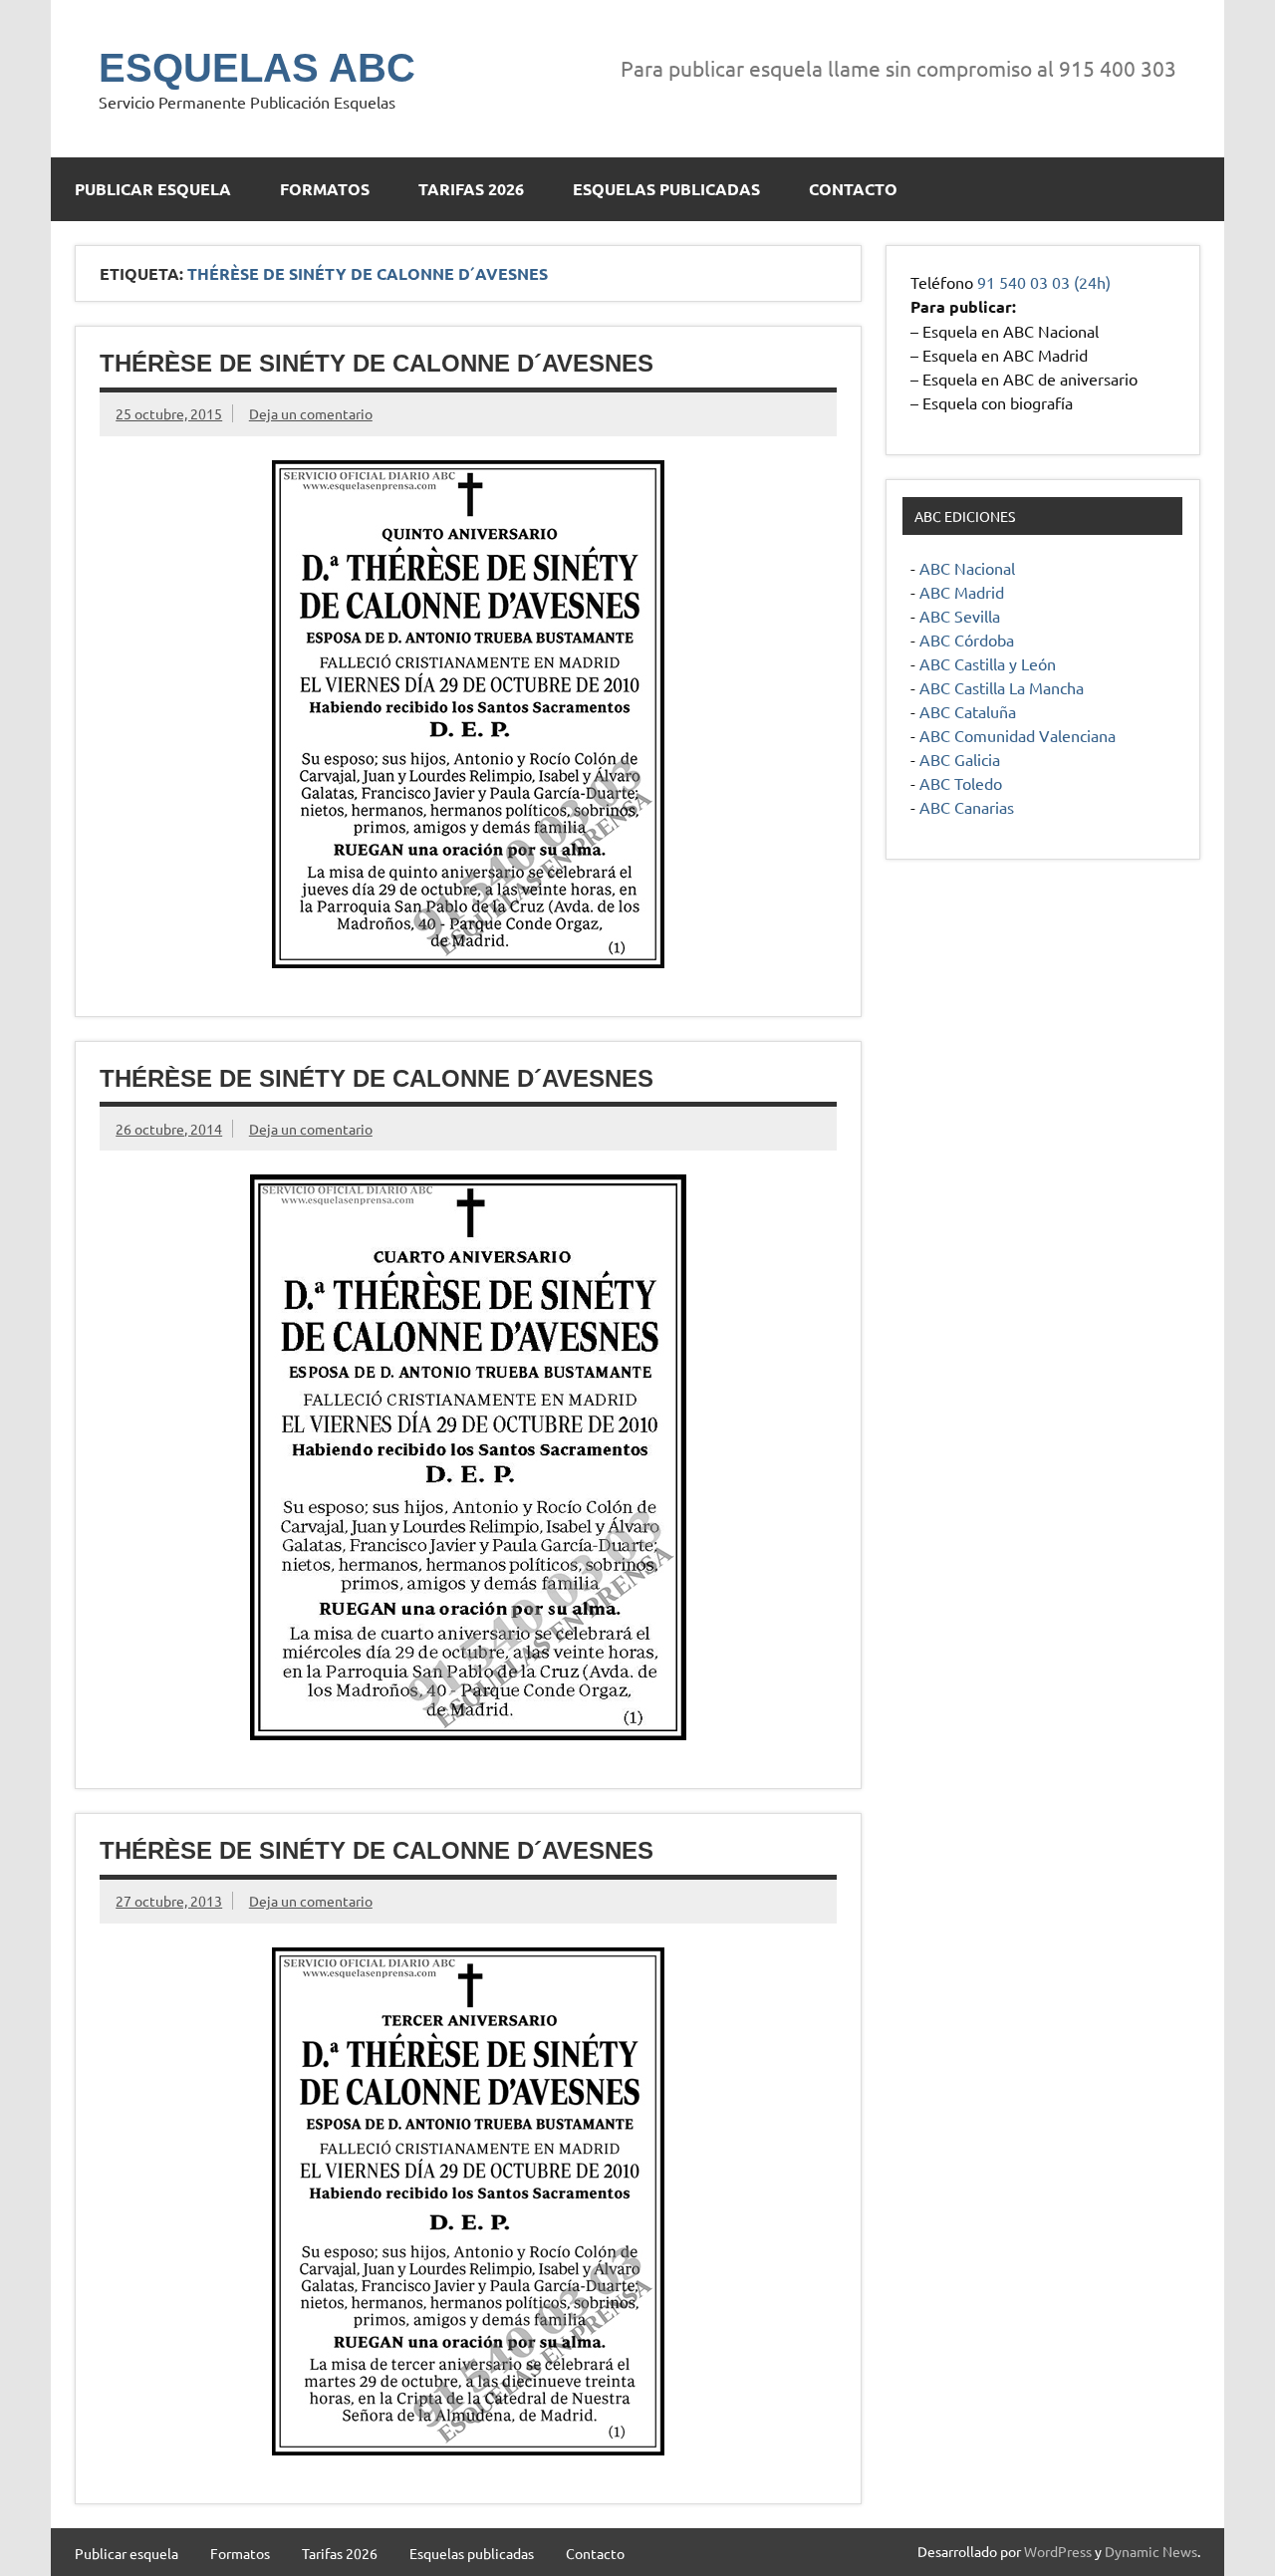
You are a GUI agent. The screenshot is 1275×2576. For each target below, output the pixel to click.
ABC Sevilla (960, 616)
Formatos (325, 189)
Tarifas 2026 (471, 189)
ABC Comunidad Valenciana (1018, 735)
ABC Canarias (967, 807)
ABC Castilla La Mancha (1002, 687)
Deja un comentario (311, 413)
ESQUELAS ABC (257, 68)
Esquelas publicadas (666, 189)
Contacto (853, 189)
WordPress (1058, 2551)
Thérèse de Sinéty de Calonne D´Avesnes (377, 363)
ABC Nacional (967, 568)
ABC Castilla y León (988, 663)
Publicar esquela (153, 189)
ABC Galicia (960, 759)
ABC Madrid (962, 592)
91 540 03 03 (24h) (1044, 282)
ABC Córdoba (967, 640)
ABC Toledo (961, 783)
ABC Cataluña (968, 711)
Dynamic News (1151, 2551)
